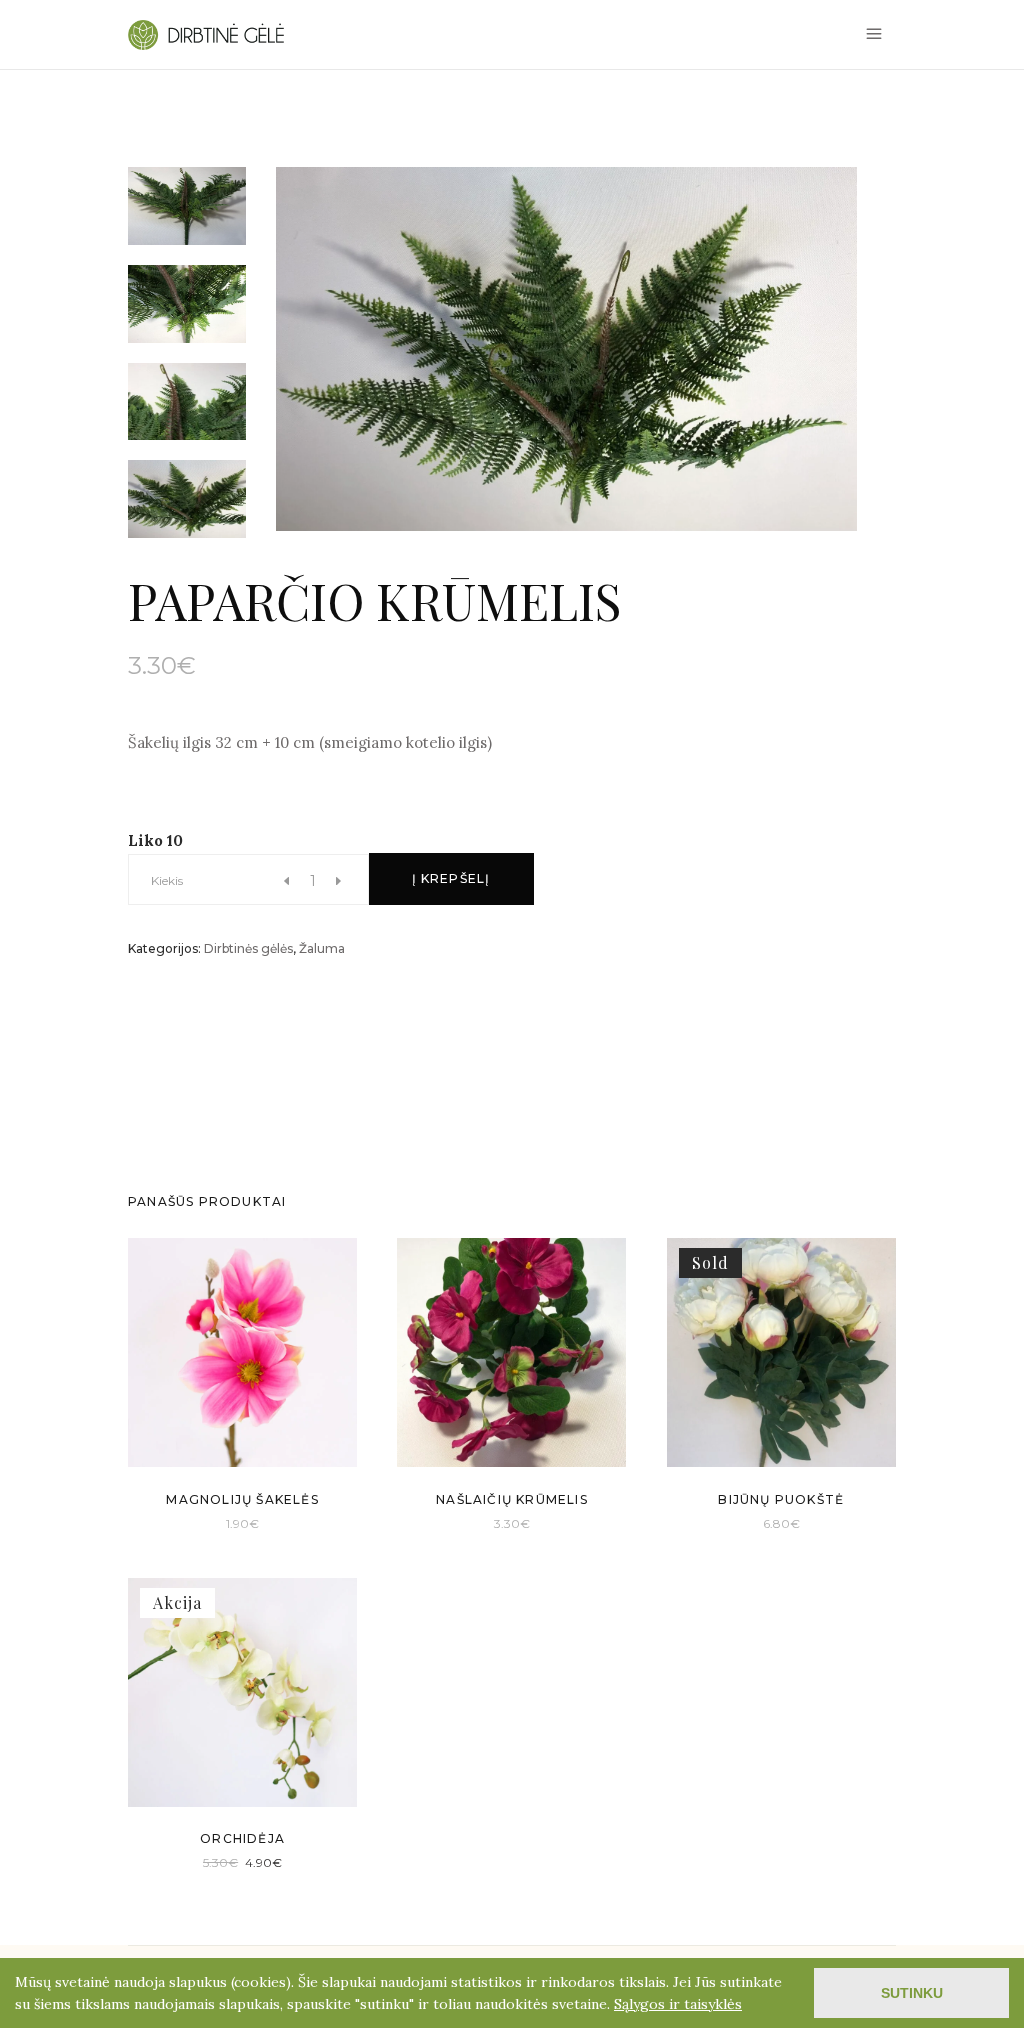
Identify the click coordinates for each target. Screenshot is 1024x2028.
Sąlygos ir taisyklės (678, 2004)
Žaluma (322, 948)
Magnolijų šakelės (242, 1499)
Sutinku (912, 1993)
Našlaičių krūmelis (512, 1499)
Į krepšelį (451, 878)
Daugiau (754, 1522)
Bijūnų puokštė (781, 1499)
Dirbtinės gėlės (248, 948)
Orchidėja (242, 1838)
